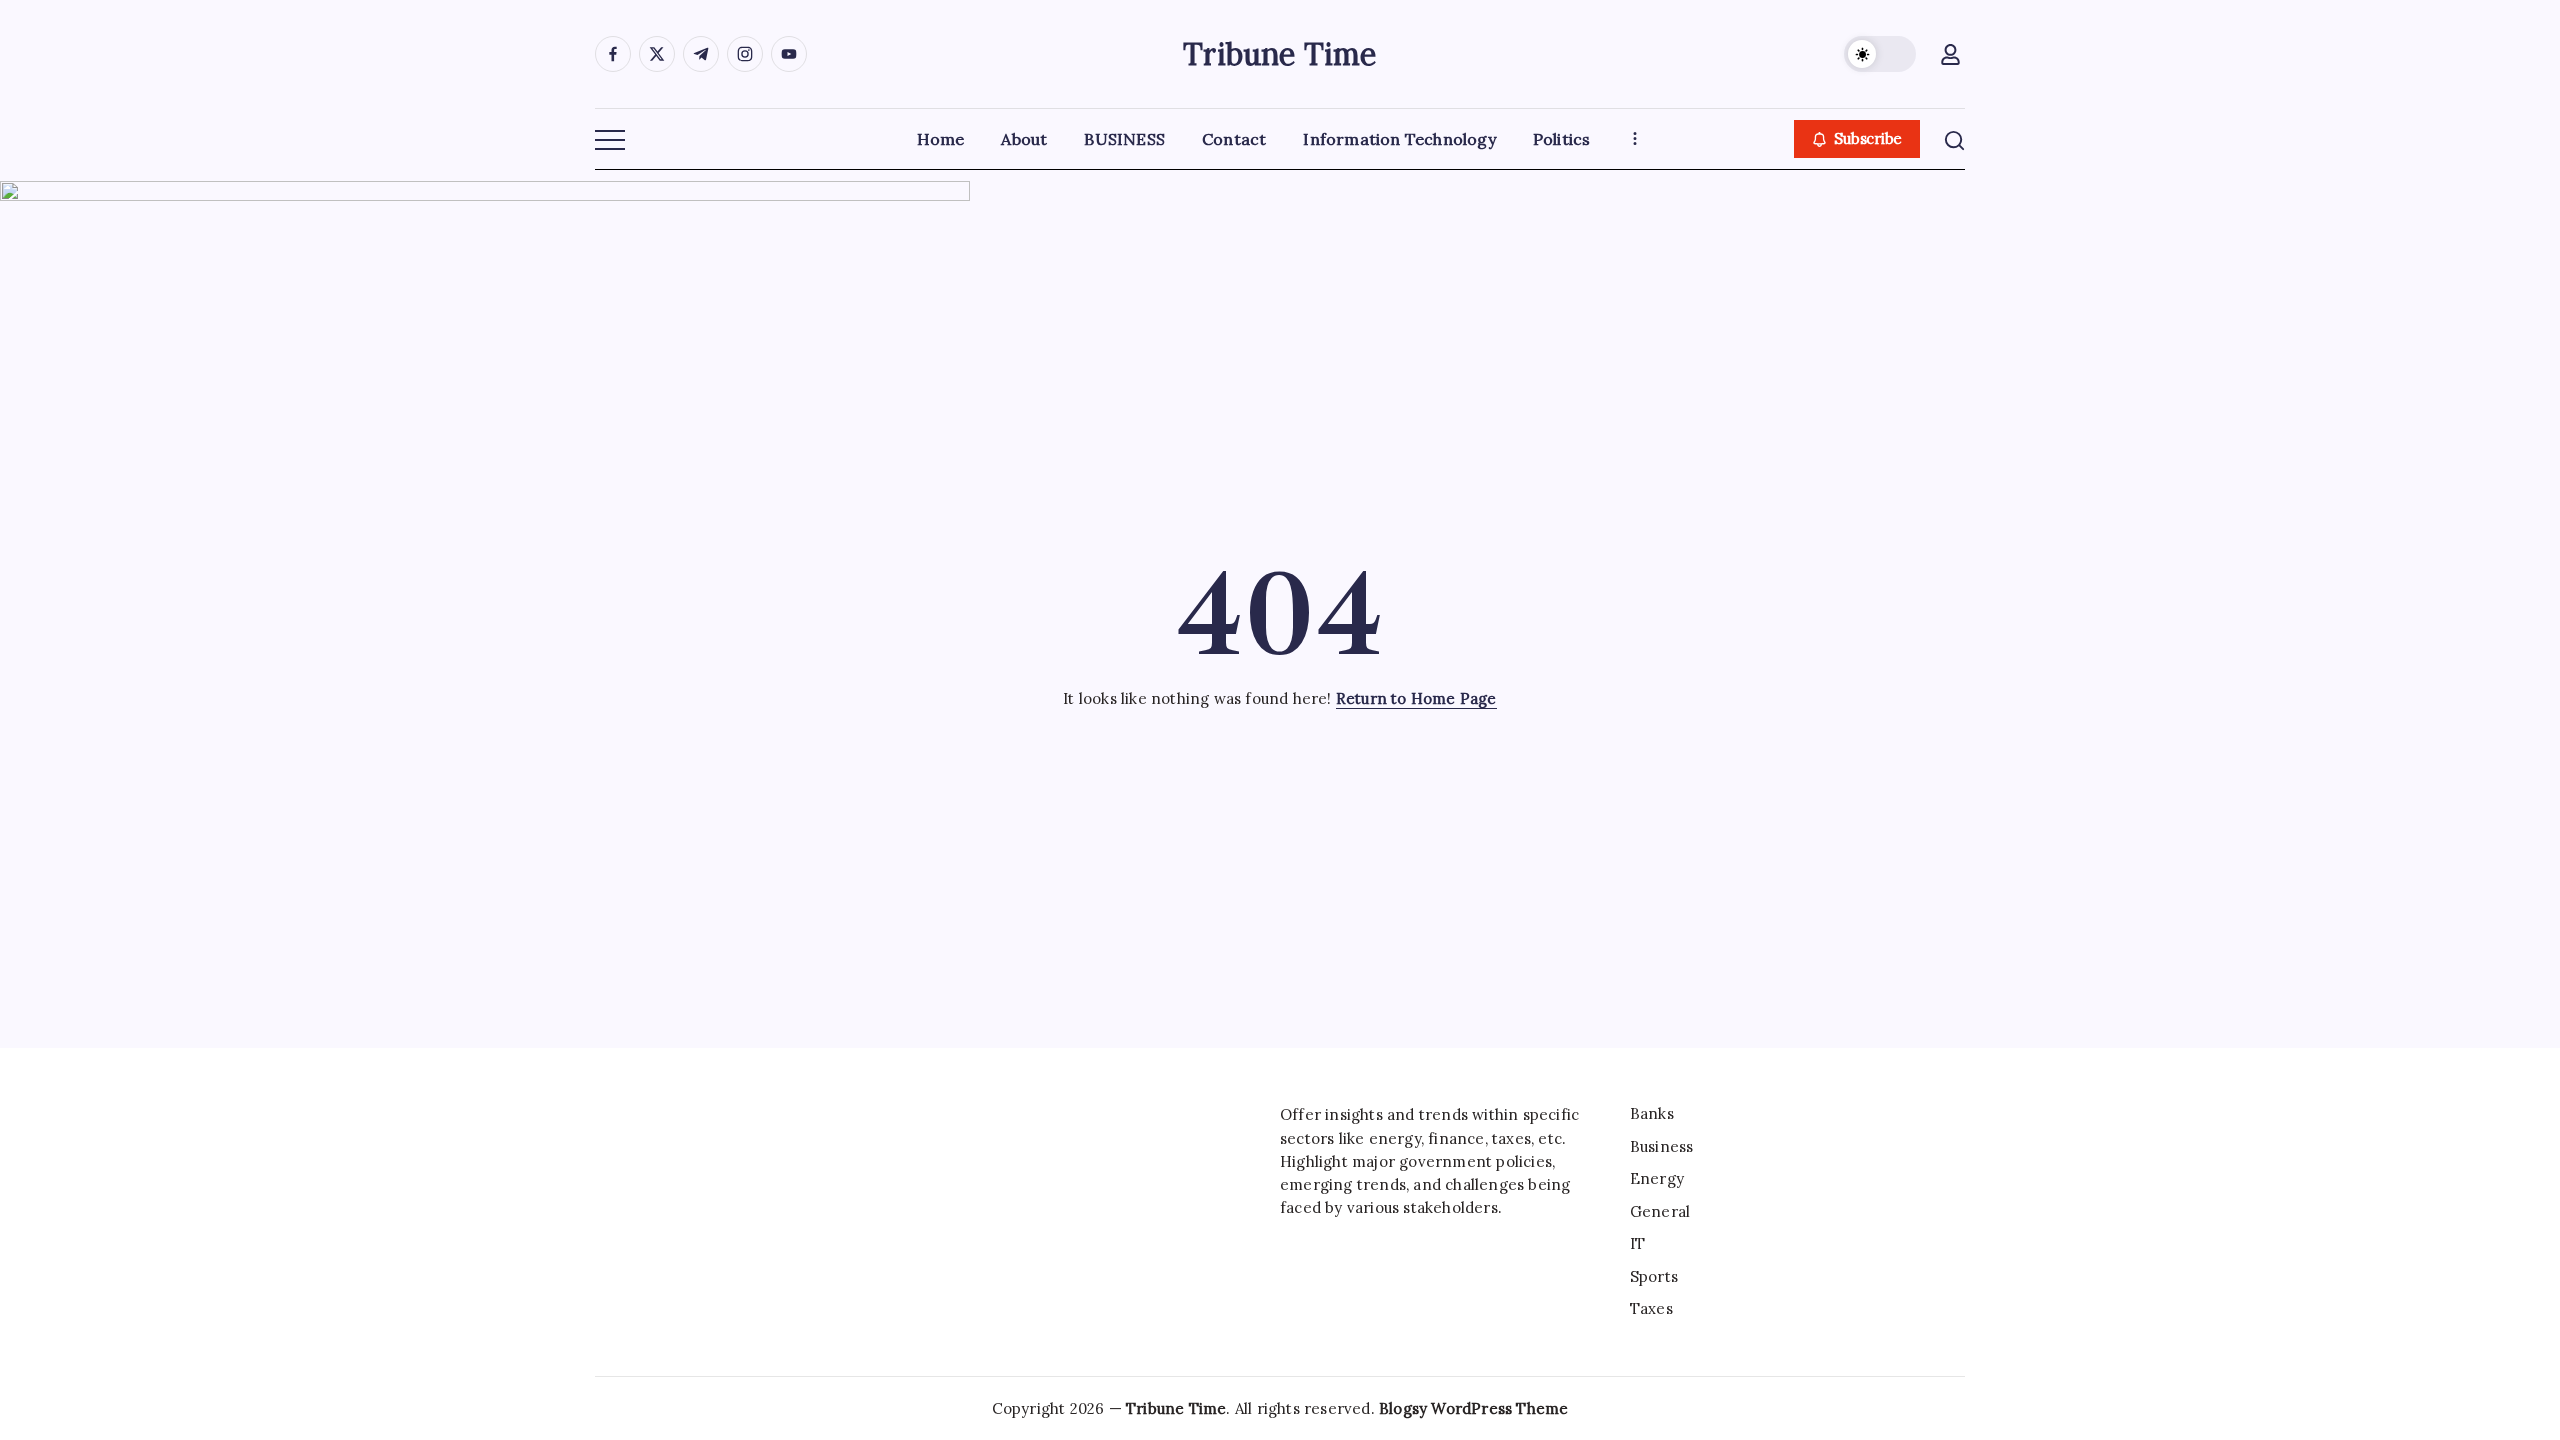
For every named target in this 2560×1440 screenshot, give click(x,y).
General (1660, 1211)
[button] (1880, 54)
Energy (1657, 1178)
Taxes (1651, 1308)
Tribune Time (1279, 54)
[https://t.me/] (701, 54)
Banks (1652, 1113)
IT (1637, 1243)
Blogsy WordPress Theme (1473, 1408)
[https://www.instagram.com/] (745, 54)
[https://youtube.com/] (789, 54)
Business (1662, 1146)
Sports (1654, 1276)
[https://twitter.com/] (657, 54)
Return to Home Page (1416, 698)
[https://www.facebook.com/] (613, 54)
